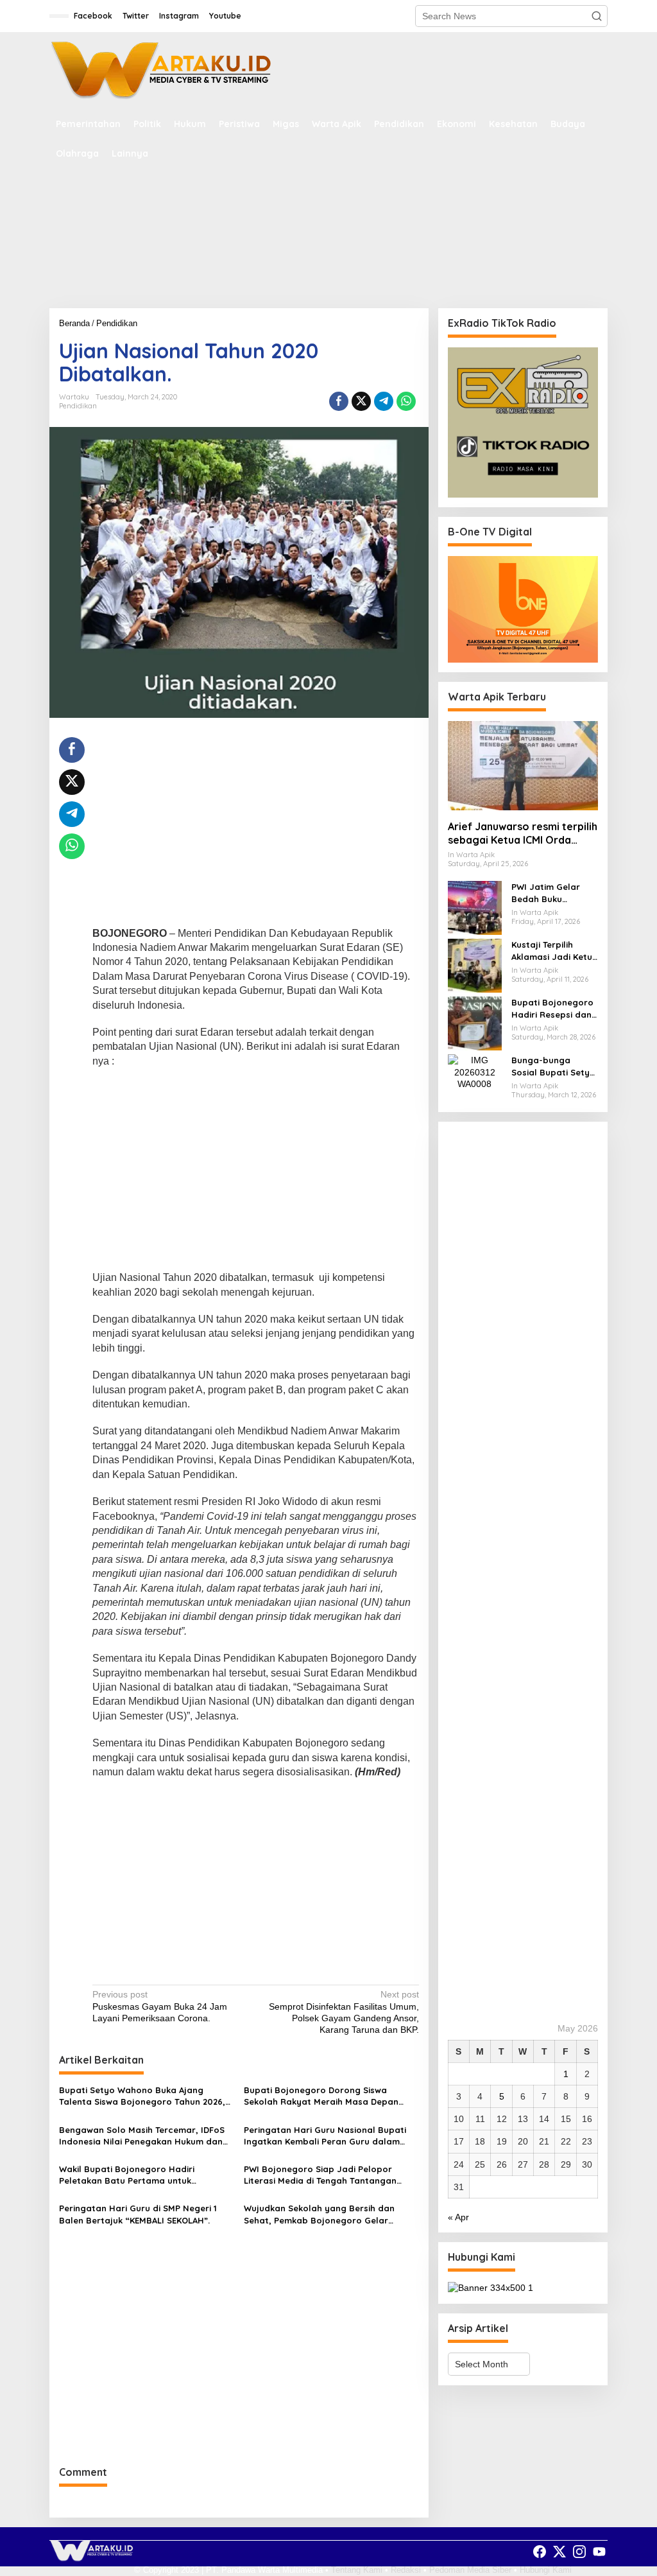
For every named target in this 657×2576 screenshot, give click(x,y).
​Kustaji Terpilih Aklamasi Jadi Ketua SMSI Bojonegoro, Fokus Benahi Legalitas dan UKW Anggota (555, 951)
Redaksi (406, 2570)
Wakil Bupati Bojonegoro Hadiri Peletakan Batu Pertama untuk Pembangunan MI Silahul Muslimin (131, 2175)
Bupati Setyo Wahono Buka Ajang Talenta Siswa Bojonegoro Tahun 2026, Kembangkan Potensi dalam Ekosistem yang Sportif (142, 2096)
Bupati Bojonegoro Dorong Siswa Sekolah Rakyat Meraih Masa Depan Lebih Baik (321, 2096)
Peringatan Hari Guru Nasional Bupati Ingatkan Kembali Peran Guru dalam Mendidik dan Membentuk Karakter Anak (330, 2136)
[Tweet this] (361, 401)
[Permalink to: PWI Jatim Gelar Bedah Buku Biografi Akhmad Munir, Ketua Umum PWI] (475, 907)
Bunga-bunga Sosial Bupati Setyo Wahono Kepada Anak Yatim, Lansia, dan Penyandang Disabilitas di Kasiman (553, 1066)
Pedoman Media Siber (470, 2570)
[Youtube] (599, 2552)
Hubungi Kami (546, 2570)
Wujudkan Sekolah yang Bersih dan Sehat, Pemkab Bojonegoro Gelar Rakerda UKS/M (319, 2214)
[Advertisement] (328, 258)
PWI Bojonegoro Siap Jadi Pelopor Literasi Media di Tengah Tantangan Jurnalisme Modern (320, 2175)
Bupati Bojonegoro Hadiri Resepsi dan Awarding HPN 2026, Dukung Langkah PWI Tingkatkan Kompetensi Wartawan (554, 1008)
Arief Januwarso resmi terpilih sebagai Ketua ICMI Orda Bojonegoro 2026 (523, 833)
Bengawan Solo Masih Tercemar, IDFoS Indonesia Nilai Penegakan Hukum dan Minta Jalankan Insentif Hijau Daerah (142, 2136)
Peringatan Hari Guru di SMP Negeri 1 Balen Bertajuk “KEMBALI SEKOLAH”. (138, 2214)
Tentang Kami (357, 2570)
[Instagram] (579, 2552)
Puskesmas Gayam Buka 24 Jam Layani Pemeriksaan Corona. (160, 2006)
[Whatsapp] (406, 401)
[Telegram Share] (384, 401)
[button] (597, 16)
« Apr (458, 2217)
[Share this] (339, 401)
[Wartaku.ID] (162, 70)
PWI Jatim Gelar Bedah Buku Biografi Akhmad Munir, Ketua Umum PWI (552, 893)
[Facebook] (540, 2552)
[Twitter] (559, 2552)
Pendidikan (78, 406)
